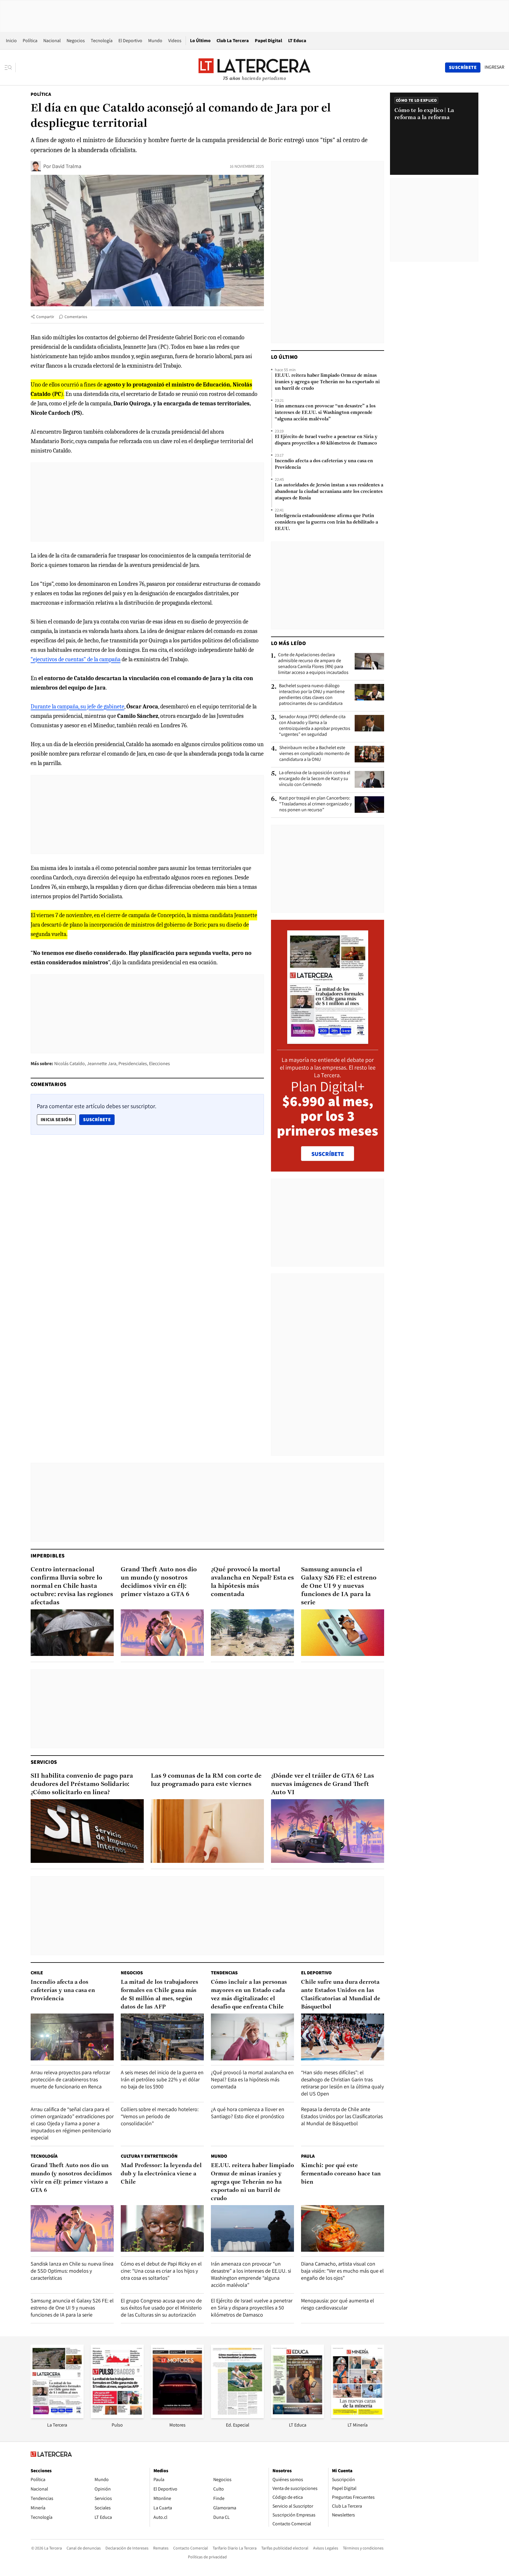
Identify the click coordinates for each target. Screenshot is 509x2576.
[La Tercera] (57, 2416)
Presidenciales (133, 1064)
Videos (175, 41)
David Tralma (67, 166)
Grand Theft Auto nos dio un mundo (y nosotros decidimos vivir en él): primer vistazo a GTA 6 (159, 1582)
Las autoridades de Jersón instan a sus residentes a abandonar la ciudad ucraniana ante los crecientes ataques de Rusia (329, 492)
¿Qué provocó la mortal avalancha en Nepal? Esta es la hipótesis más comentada (252, 1582)
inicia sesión (56, 1120)
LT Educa (297, 41)
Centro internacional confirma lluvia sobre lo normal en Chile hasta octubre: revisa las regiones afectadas (72, 1586)
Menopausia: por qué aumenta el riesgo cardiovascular (338, 2304)
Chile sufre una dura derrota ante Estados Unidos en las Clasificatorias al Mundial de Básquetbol (341, 1995)
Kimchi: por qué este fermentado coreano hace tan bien (341, 2174)
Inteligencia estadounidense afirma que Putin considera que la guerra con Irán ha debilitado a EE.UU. (326, 522)
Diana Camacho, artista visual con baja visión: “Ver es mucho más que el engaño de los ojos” (342, 2271)
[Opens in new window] (177, 2416)
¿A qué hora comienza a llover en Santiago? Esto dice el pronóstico (248, 2113)
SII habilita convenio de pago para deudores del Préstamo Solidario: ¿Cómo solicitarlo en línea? (82, 1784)
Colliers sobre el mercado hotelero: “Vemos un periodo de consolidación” (160, 2116)
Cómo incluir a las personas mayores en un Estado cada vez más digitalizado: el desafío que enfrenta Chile (249, 1995)
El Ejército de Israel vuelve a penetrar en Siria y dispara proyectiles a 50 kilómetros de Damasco (326, 440)
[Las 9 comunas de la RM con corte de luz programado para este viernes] (207, 1831)
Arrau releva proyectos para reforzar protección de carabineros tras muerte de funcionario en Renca (70, 2079)
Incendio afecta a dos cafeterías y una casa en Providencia (324, 464)
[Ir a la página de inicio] (254, 67)
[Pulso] (117, 2416)
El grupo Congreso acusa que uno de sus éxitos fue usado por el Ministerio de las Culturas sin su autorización (161, 2308)
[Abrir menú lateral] (10, 68)
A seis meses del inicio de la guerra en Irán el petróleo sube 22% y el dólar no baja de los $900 (162, 2079)
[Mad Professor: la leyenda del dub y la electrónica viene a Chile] (162, 2229)
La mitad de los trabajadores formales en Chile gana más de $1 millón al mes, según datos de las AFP (160, 1995)
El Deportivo (130, 41)
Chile (37, 1973)
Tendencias (224, 1973)
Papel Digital (268, 41)
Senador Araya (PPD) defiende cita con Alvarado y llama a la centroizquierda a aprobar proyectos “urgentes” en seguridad (315, 726)
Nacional (52, 41)
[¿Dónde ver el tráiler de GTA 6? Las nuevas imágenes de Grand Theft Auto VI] (328, 1831)
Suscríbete (99, 1119)
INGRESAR (494, 67)
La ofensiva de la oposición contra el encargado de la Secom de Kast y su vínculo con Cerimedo (315, 779)
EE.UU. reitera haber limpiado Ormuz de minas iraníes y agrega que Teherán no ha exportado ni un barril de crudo (327, 382)
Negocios (76, 41)
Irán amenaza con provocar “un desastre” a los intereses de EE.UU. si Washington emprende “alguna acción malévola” (325, 413)
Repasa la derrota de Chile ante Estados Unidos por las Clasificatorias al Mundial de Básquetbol (342, 2116)
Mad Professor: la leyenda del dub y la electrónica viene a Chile (161, 2174)
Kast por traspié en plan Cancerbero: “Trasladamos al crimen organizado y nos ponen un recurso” (315, 804)
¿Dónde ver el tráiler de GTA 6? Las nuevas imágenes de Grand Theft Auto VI (323, 1784)
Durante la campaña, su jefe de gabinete (77, 706)
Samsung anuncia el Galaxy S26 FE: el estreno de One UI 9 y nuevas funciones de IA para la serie (339, 1586)
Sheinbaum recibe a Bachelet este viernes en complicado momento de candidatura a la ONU (314, 754)
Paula (308, 2156)
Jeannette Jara (102, 1064)
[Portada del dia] (328, 1041)
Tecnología (102, 41)
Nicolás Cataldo (70, 1064)
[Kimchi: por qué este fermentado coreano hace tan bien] (343, 2229)
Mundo (155, 41)
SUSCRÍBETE (328, 1154)
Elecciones (160, 1064)
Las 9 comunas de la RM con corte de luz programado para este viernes (206, 1780)
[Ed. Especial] (237, 2416)
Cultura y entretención (149, 2156)
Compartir (45, 317)
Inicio (11, 41)
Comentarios (76, 317)
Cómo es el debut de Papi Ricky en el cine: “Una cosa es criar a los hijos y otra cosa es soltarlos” (161, 2271)
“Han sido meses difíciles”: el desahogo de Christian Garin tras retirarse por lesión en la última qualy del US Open (342, 2083)
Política (30, 41)
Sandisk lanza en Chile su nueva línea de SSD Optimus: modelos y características (72, 2271)
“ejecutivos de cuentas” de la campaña (76, 659)
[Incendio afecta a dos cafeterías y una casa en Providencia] (72, 2037)
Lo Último (200, 41)
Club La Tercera (233, 41)
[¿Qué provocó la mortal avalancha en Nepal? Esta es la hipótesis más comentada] (252, 1633)
